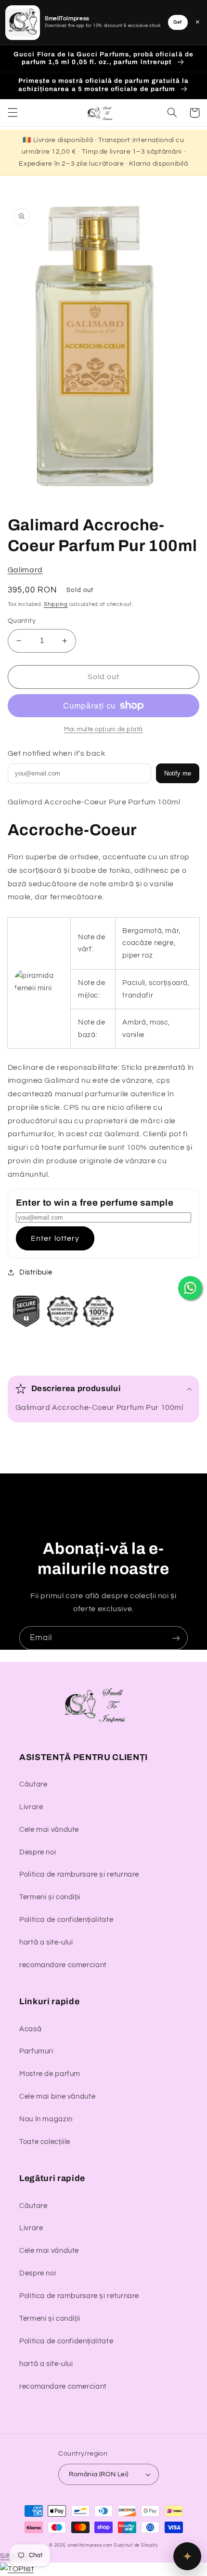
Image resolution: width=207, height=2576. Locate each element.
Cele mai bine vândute (57, 2096)
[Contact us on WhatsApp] (190, 1288)
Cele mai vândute (49, 1830)
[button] (13, 113)
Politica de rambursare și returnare (79, 1874)
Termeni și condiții (50, 1897)
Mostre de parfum (50, 2074)
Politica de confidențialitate (66, 1920)
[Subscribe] (176, 1638)
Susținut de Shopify (136, 2545)
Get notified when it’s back (57, 753)
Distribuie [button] (36, 1272)
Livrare (31, 1807)
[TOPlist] (17, 2569)
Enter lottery (55, 1238)
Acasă (30, 2029)
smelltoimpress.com (90, 2545)
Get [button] (178, 22)
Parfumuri (36, 2051)
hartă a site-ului (46, 1942)
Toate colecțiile (45, 2142)
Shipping (56, 604)
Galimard (25, 570)
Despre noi (38, 1852)
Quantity (22, 621)
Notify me (178, 773)
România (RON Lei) (98, 2474)
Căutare (33, 1784)
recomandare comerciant (63, 1965)
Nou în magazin (46, 2119)
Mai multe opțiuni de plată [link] (103, 729)
